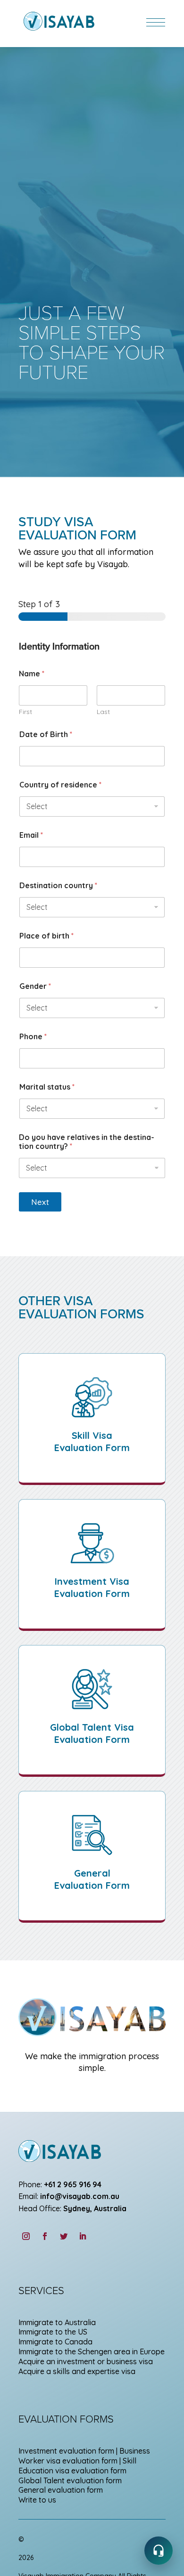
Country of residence (60, 785)
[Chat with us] (159, 2551)
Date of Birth (46, 734)
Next (40, 1202)
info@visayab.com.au (80, 2196)
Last (103, 712)
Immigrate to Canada (55, 2342)
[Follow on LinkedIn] (83, 2236)
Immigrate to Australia (57, 2322)
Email (31, 835)
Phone (33, 1037)
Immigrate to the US (53, 2332)
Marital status (47, 1087)
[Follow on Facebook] (45, 2236)
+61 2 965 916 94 (73, 2184)
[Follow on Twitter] (64, 2236)
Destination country (58, 886)
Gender (35, 986)
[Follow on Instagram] (26, 2236)
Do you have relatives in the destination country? (87, 1142)
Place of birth (46, 936)
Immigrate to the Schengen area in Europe (92, 2351)
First (25, 712)
